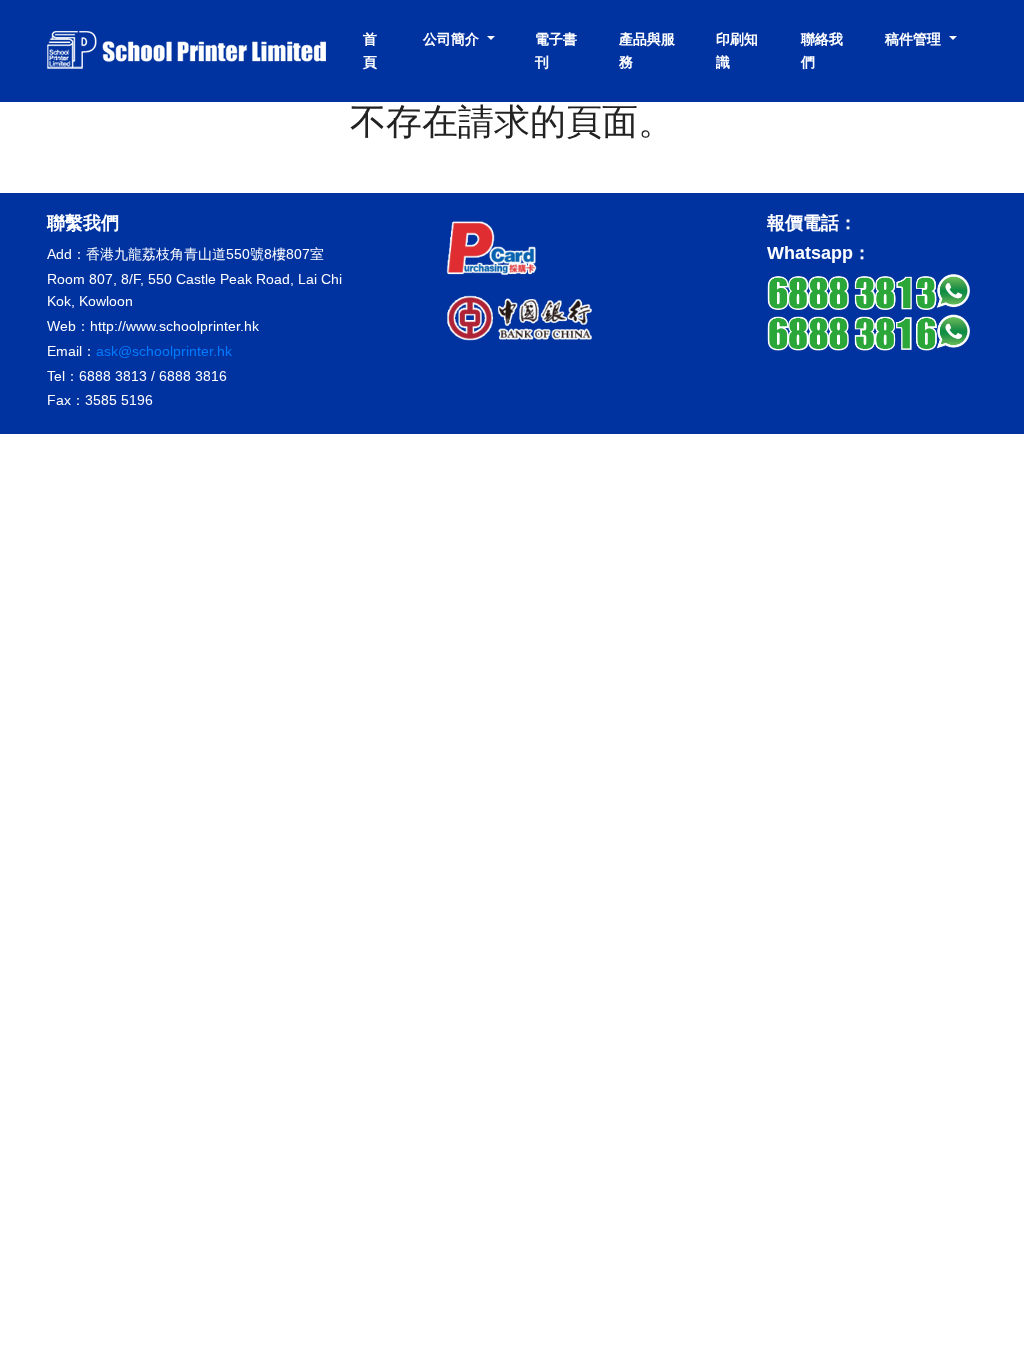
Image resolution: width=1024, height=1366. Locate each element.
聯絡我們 (822, 50)
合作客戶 (446, 150)
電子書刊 (556, 50)
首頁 (370, 50)
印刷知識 (737, 50)
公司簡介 (453, 39)
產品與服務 (647, 50)
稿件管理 (915, 39)
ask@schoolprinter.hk (164, 351)
